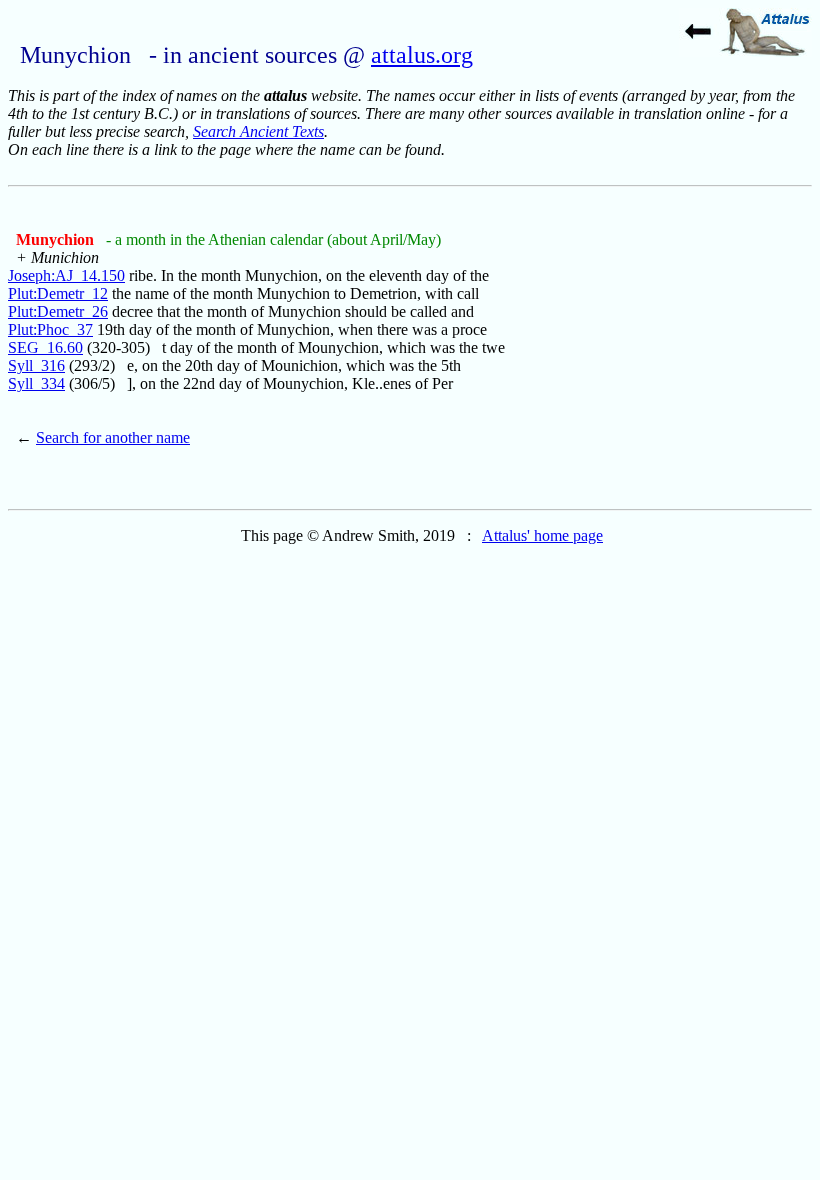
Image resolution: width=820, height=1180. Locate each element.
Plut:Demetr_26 (58, 311)
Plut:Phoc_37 (50, 329)
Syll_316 (36, 365)
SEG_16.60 (45, 347)
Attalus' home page (542, 535)
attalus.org (422, 55)
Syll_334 (36, 383)
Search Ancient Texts (258, 131)
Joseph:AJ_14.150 (66, 275)
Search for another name (113, 437)
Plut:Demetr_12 (58, 293)
